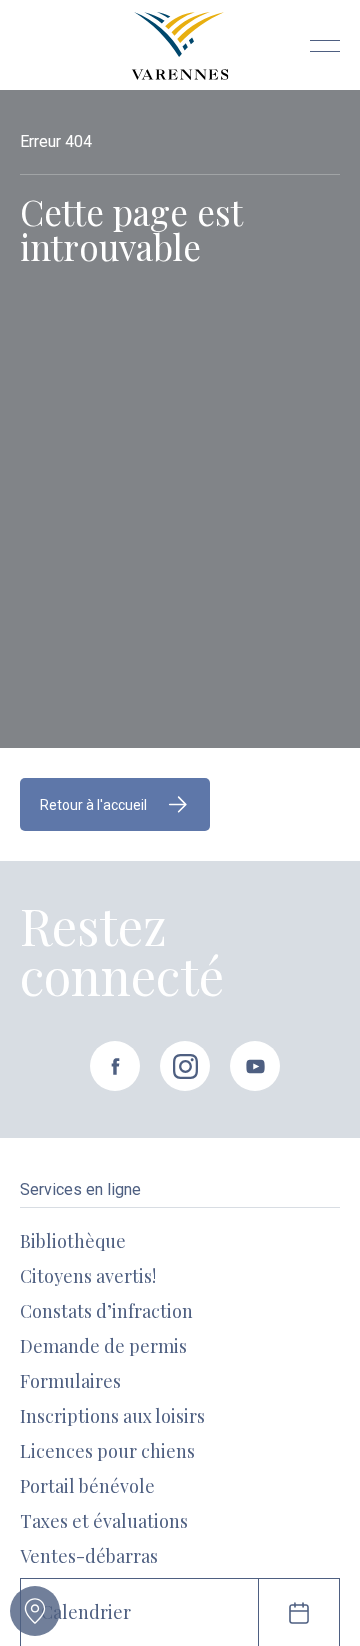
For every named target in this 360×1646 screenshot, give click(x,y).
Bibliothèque (73, 1241)
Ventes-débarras (89, 1556)
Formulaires (70, 1381)
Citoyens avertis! (88, 1276)
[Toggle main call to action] (35, 1611)
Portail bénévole (87, 1486)
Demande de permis (103, 1346)
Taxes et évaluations (104, 1521)
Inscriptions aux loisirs (112, 1416)
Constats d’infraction (106, 1311)
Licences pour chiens (107, 1451)
